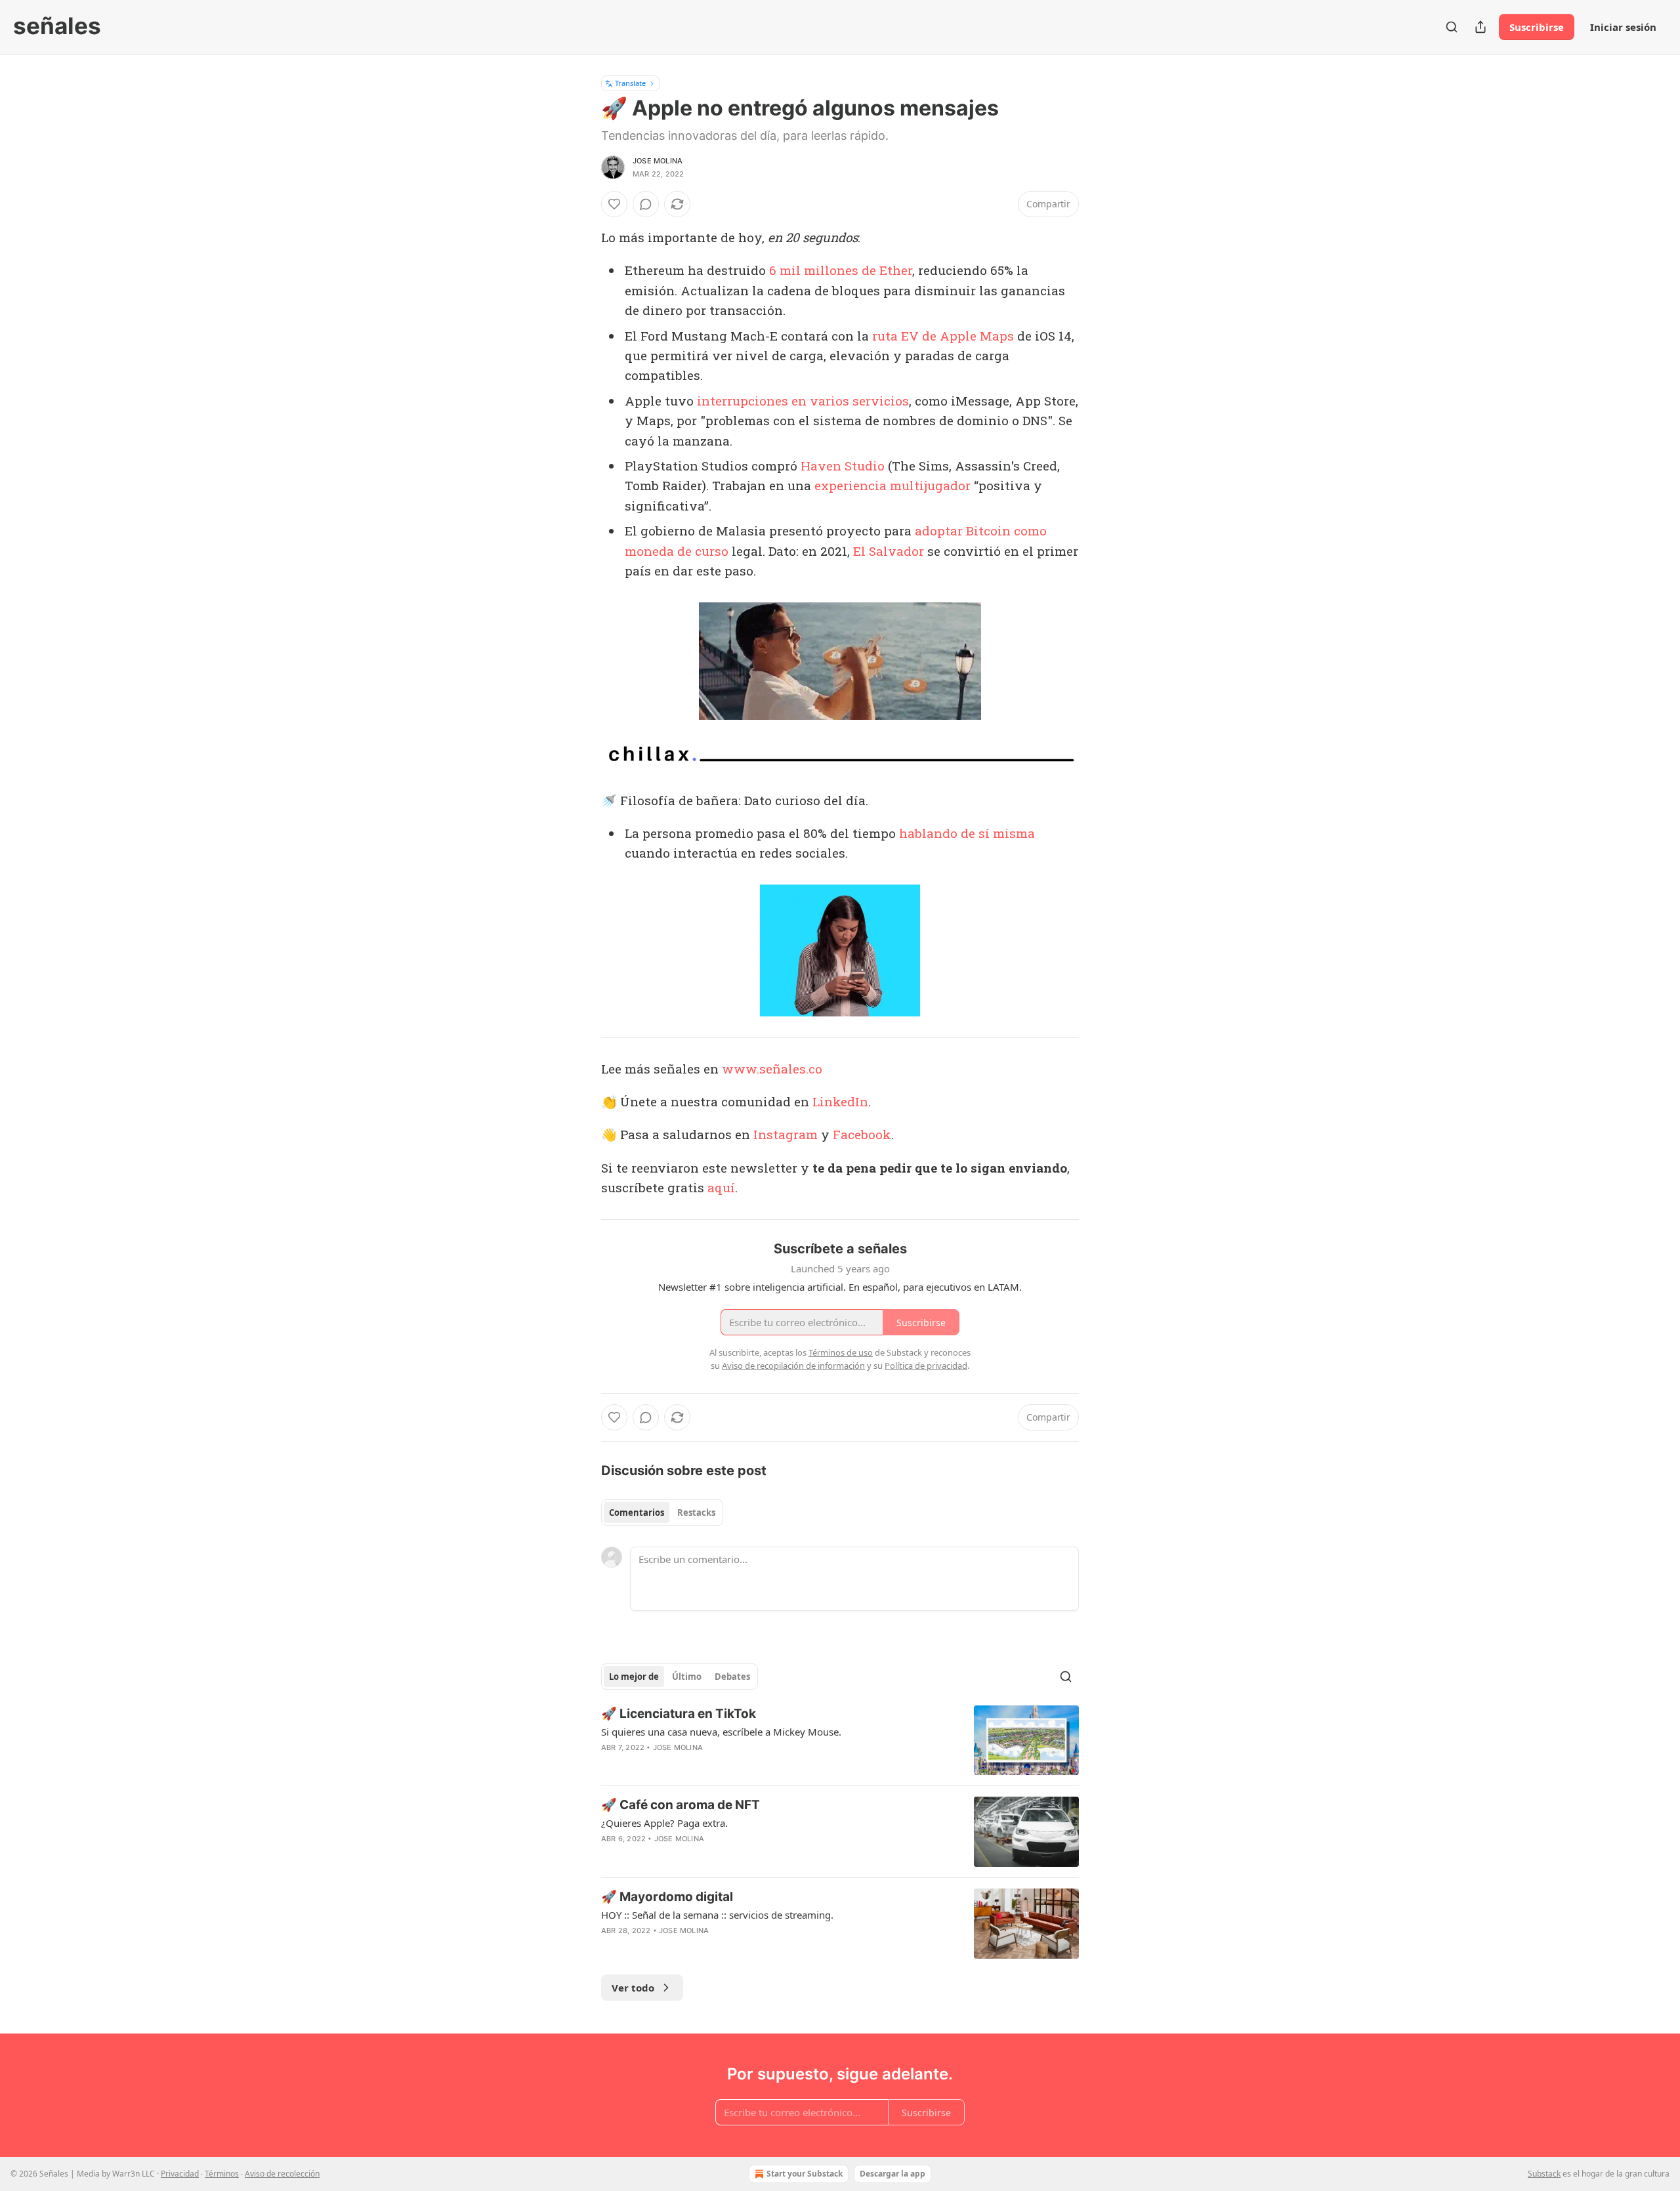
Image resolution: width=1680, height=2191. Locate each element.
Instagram (786, 1134)
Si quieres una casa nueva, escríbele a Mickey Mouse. (721, 1732)
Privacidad (180, 2174)
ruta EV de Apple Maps (943, 336)
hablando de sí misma (967, 833)
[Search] (1452, 27)
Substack (1544, 2174)
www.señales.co (772, 1069)
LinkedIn (840, 1101)
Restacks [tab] (696, 1513)
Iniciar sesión (1623, 27)
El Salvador (889, 551)
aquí (721, 1187)
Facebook (862, 1134)
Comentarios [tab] (637, 1513)
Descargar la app (892, 2174)
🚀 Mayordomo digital (667, 1897)
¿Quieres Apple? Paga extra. (664, 1823)
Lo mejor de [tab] (634, 1677)
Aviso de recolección (282, 2174)
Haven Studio (843, 466)
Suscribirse (1537, 27)
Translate (630, 83)
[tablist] (662, 1513)
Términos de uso (841, 1352)
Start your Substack (805, 2174)
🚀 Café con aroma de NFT (681, 1805)
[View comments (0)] (646, 204)
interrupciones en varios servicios (801, 401)
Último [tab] (687, 1677)
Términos (222, 2174)
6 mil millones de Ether (841, 270)
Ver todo (633, 1988)
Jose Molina (658, 161)
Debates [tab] (732, 1677)
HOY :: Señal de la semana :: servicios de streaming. (717, 1915)
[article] (840, 1741)
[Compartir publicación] (1480, 27)
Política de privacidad (926, 1366)
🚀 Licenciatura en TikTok (679, 1714)
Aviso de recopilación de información (793, 1366)
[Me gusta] (614, 204)
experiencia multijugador (892, 485)
